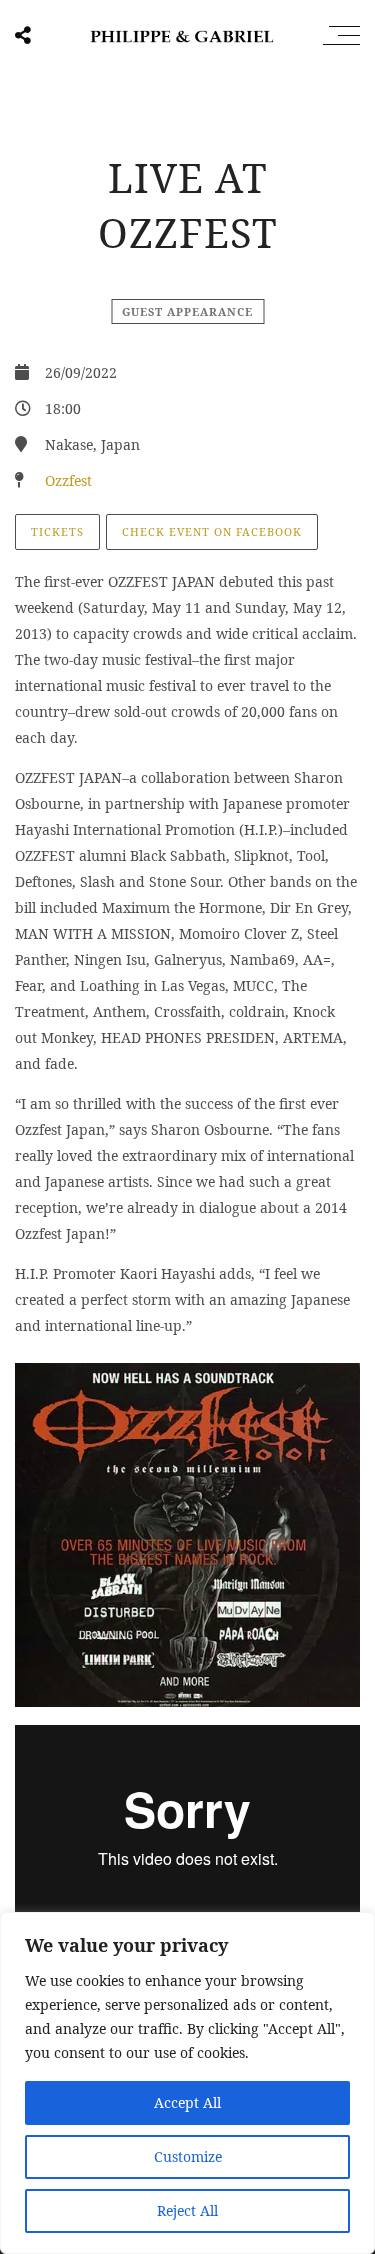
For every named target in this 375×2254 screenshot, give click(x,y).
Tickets (57, 531)
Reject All (187, 2210)
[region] (187, 2083)
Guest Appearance (187, 311)
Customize (188, 2156)
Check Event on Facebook (212, 531)
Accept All (187, 2102)
